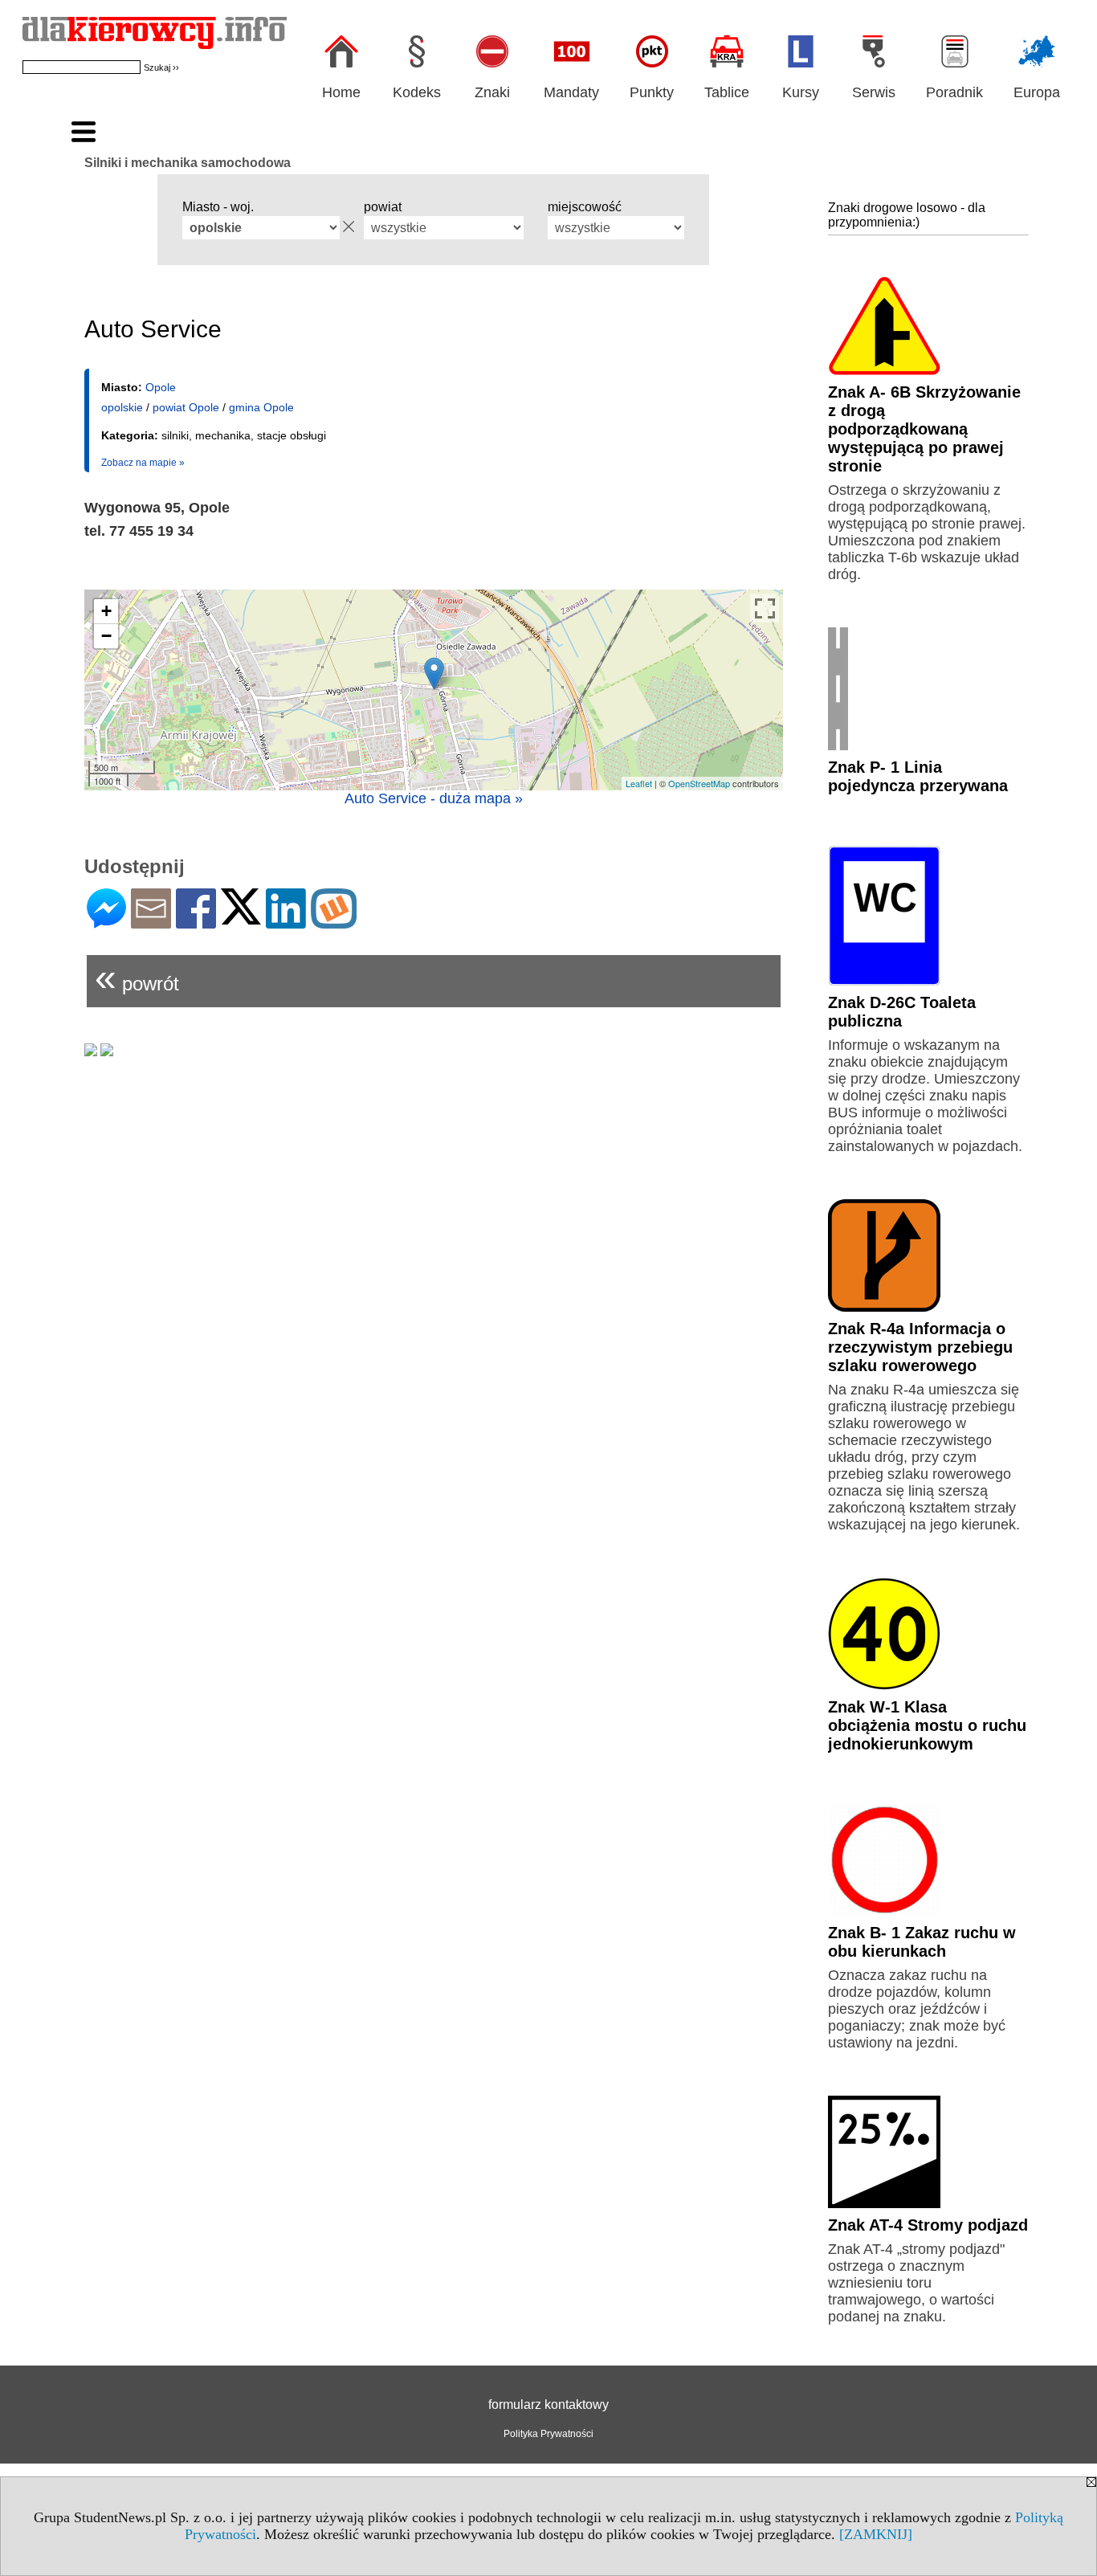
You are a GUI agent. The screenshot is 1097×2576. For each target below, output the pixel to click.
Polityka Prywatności (548, 2434)
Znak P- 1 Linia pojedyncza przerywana (918, 776)
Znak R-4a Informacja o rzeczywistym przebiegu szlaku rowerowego (920, 1347)
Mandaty (571, 92)
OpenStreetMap (699, 783)
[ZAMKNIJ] (876, 2534)
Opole (161, 387)
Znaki (492, 92)
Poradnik (954, 92)
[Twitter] (241, 918)
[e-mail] (151, 922)
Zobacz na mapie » (143, 463)
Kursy (801, 92)
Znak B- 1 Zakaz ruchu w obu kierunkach (922, 1942)
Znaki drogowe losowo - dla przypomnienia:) (907, 215)
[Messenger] (106, 922)
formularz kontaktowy (548, 2405)
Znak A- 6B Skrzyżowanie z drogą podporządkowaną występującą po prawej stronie (924, 429)
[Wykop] (334, 922)
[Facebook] (196, 922)
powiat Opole (186, 407)
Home (341, 92)
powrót (137, 977)
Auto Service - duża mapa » (434, 798)
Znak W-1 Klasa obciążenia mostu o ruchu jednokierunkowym (927, 1725)
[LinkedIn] (286, 922)
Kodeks (417, 92)
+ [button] (106, 611)
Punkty (652, 92)
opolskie (122, 407)
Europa (1037, 92)
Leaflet (639, 783)
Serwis (874, 92)
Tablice (727, 92)
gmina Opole (261, 407)
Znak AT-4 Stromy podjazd (928, 2225)
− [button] (106, 636)
